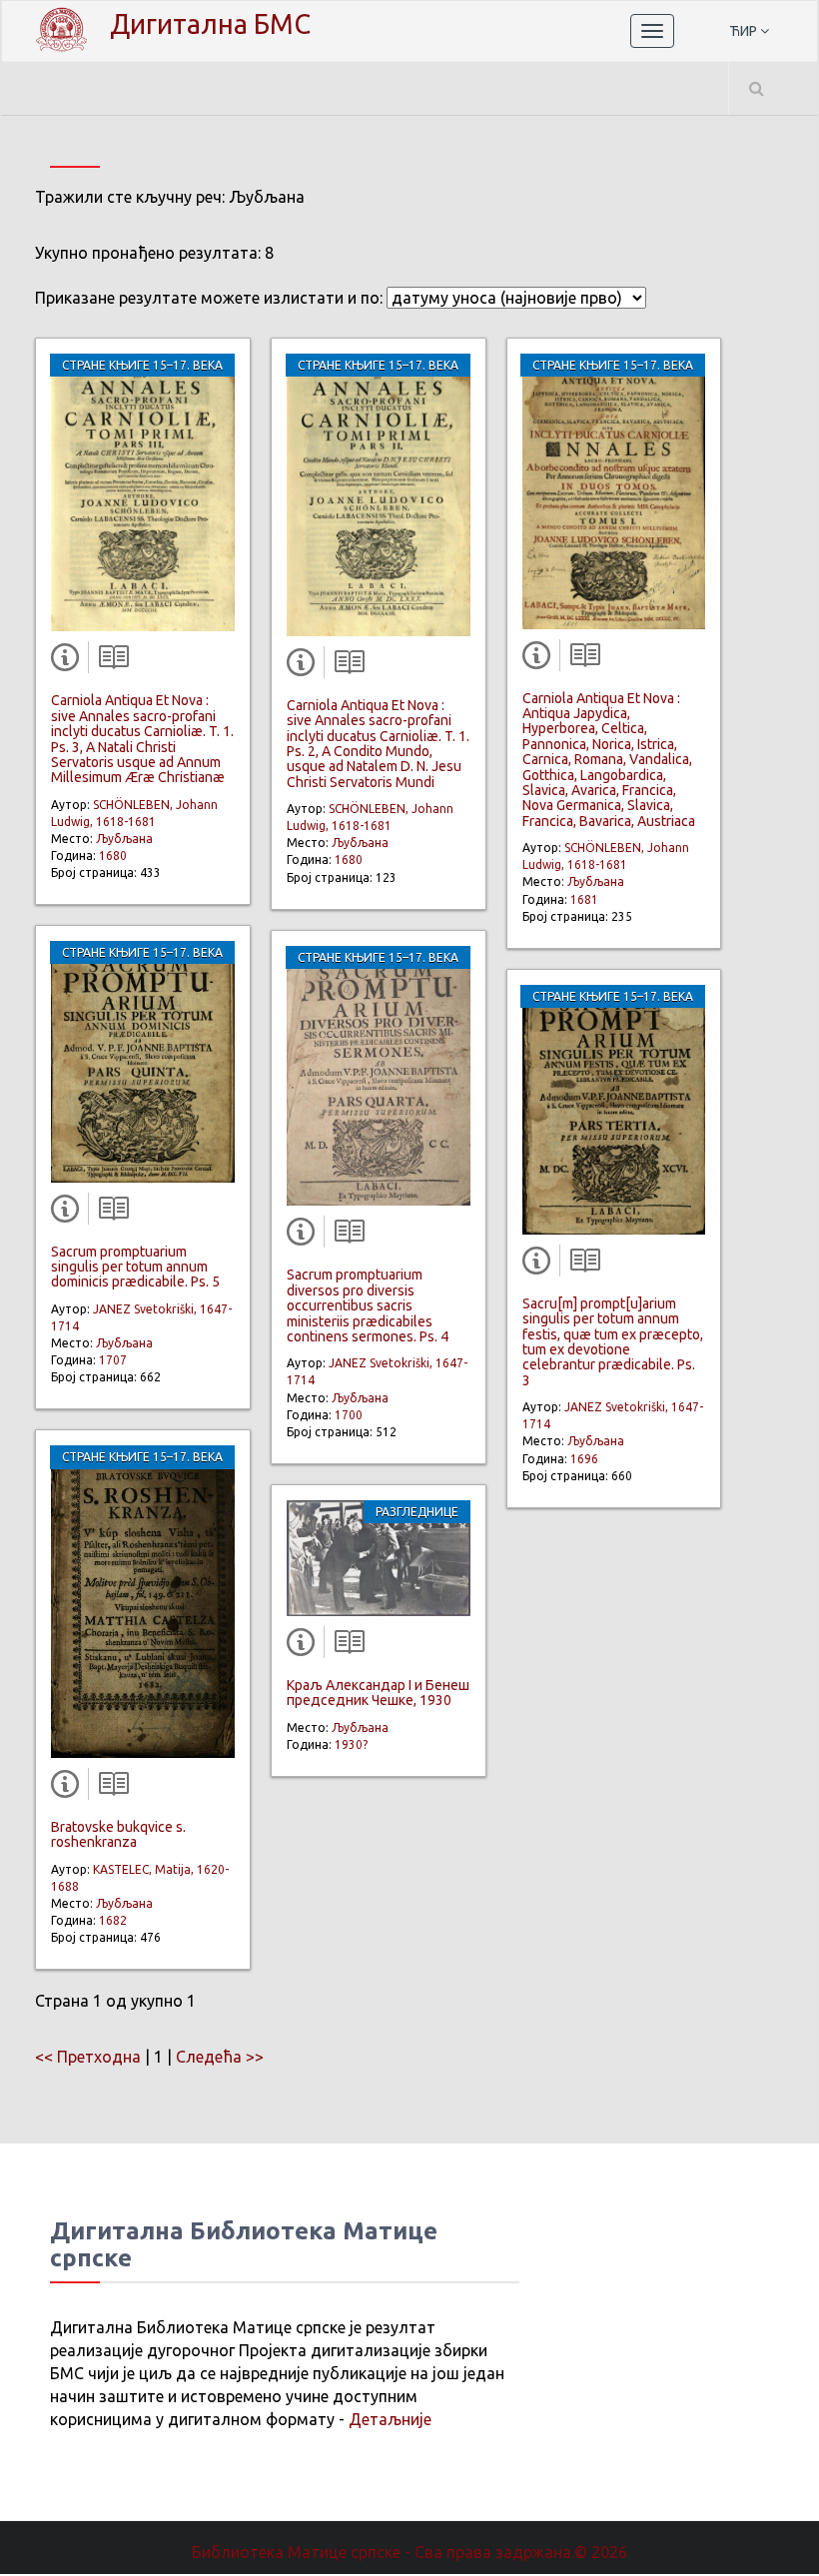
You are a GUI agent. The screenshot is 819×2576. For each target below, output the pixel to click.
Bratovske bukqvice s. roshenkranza (118, 1834)
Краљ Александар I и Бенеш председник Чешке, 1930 (378, 1693)
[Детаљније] (69, 661)
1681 (584, 899)
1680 (113, 856)
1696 (584, 1459)
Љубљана (124, 839)
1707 (113, 1360)
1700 (349, 1415)
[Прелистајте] (109, 661)
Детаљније (390, 2419)
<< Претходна (88, 2057)
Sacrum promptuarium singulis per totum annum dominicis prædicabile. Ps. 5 (135, 1267)
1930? (351, 1744)
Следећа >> (220, 2057)
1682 (113, 1920)
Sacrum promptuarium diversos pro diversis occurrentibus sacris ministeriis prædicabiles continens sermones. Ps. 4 (368, 1305)
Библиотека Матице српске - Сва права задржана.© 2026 (409, 2552)
